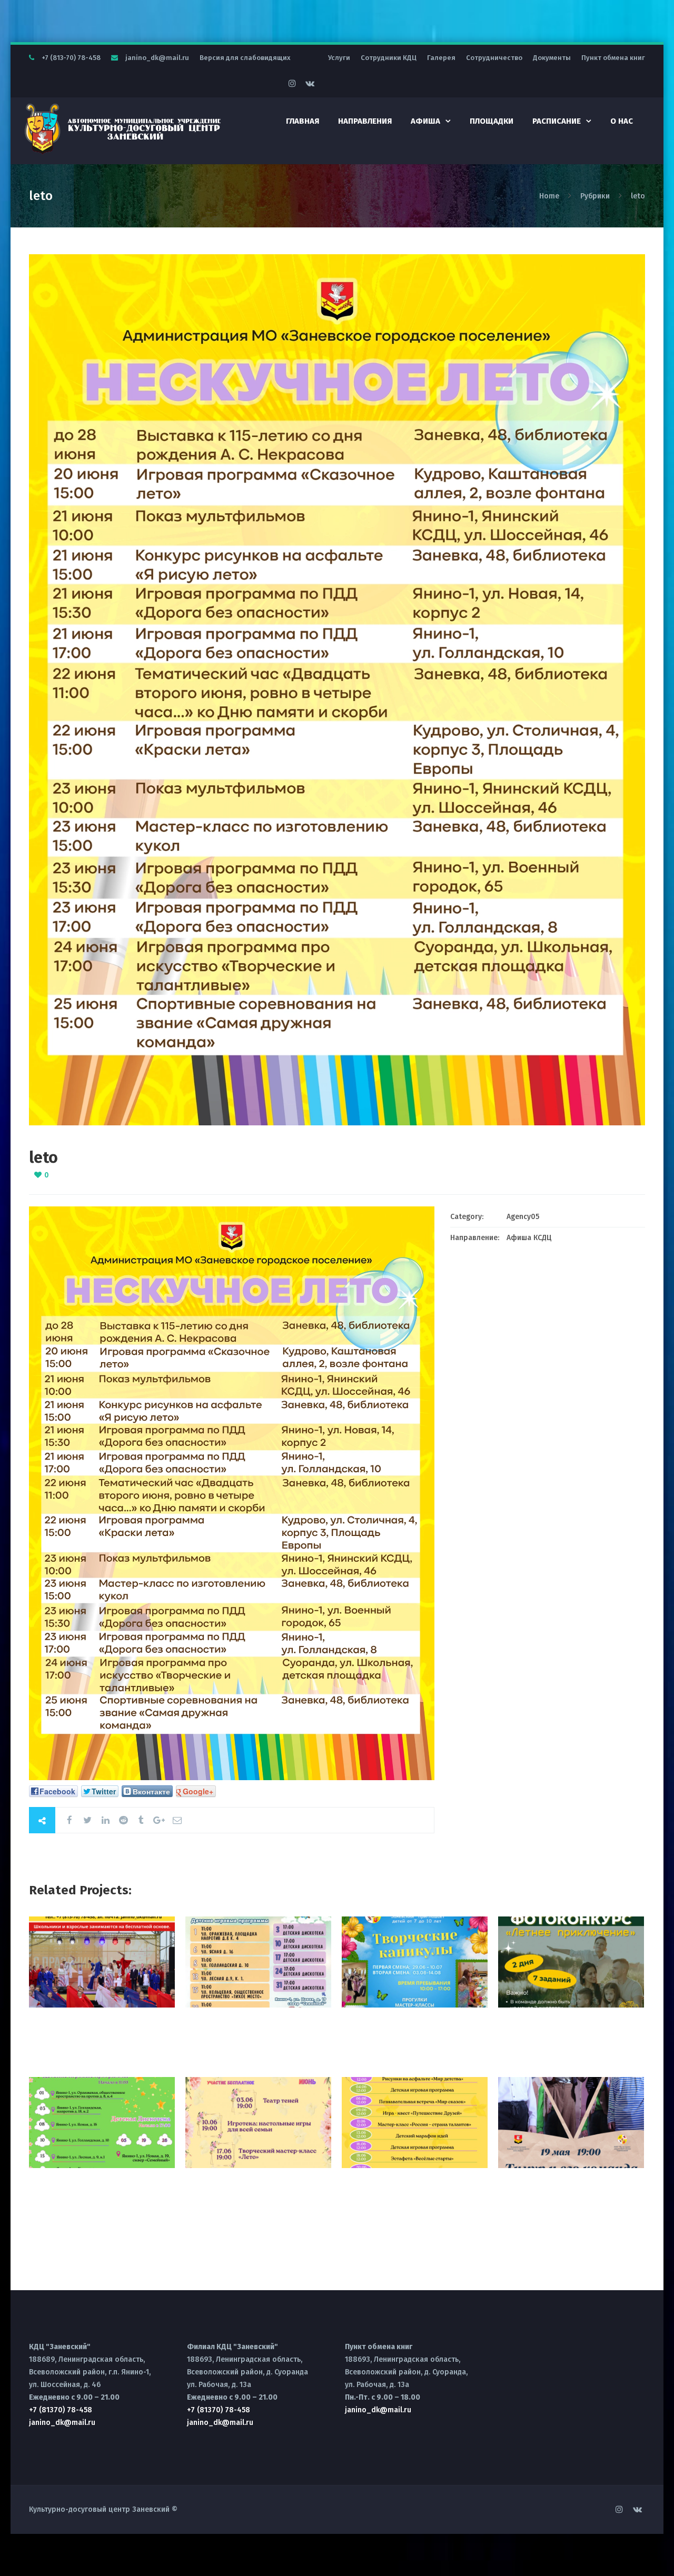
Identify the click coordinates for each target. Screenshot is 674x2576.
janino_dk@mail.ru (157, 58)
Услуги (339, 58)
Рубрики (595, 196)
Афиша (425, 121)
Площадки (492, 121)
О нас (622, 121)
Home (550, 196)
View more (102, 1962)
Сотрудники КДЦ (389, 58)
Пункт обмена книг (613, 58)
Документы (552, 58)
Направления (365, 121)
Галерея (441, 58)
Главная (303, 121)
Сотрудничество (494, 58)
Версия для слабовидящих (245, 58)
